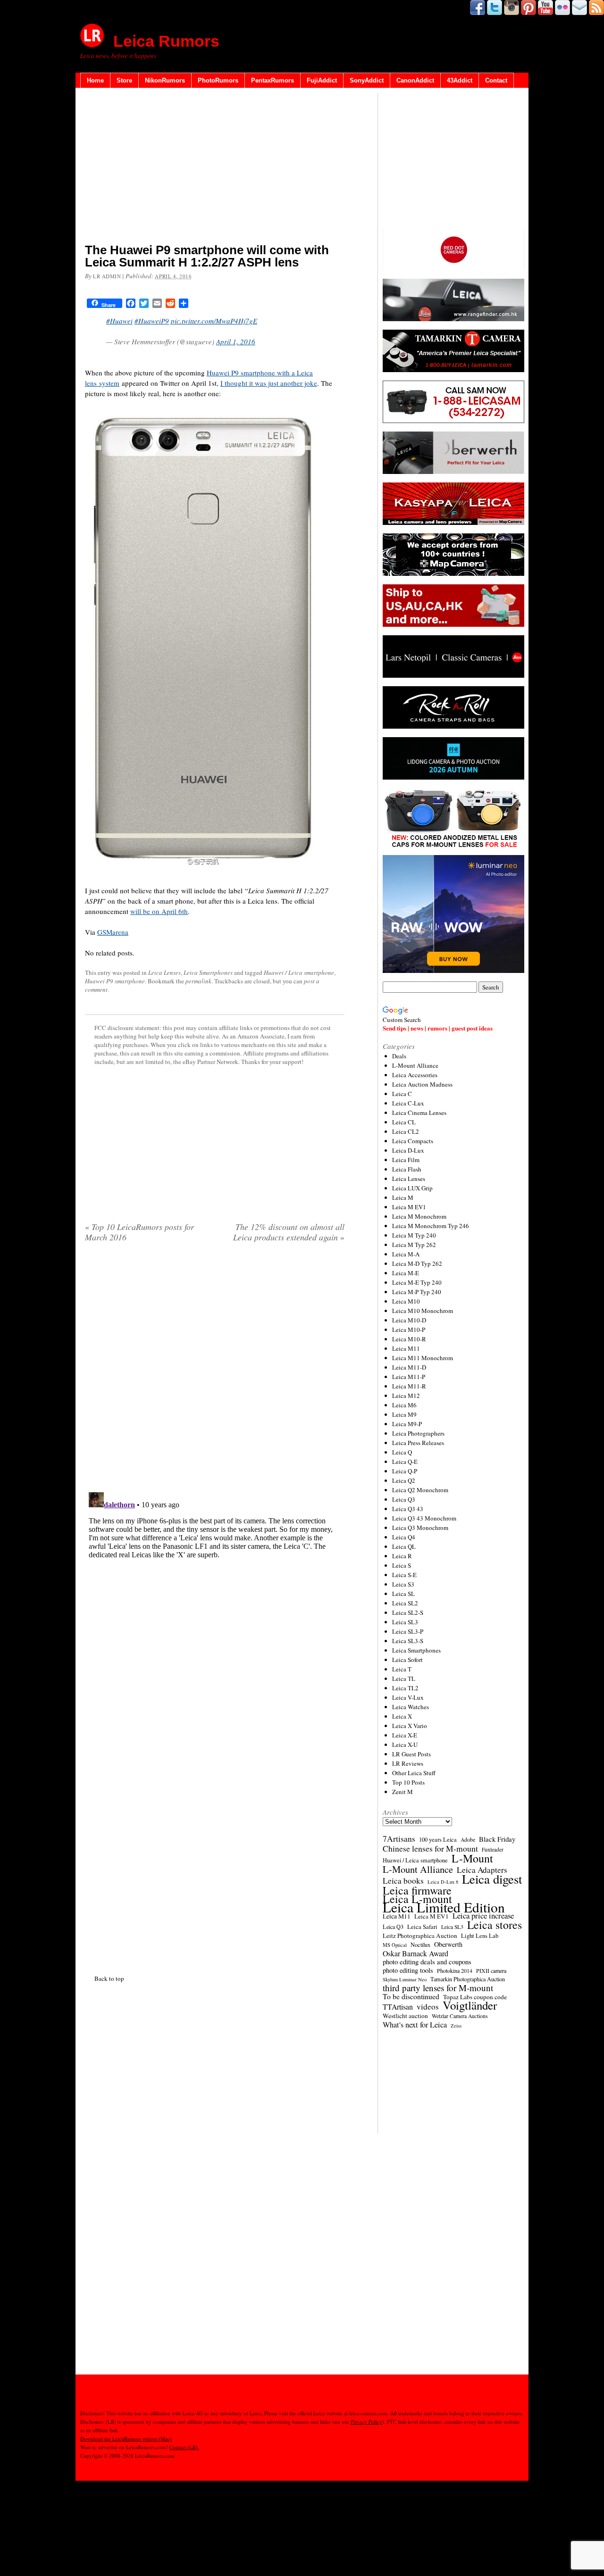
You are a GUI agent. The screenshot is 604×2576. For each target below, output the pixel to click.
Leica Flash (407, 1169)
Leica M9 (404, 1414)
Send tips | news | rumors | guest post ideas (438, 1028)
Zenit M (403, 1792)
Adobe (468, 1840)
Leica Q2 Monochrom (420, 1490)
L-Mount (472, 1858)
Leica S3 (403, 1584)
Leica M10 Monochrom (423, 1311)
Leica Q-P (405, 1471)
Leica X (402, 1716)
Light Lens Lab (480, 1936)
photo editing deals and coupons (427, 1962)
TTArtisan (398, 2007)
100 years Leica (438, 1840)
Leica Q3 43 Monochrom (424, 1518)
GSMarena (113, 932)
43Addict (460, 80)
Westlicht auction (405, 2016)
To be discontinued (411, 1996)
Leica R (402, 1556)
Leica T (402, 1669)
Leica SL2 (405, 1603)
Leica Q (402, 1452)
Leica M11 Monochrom (423, 1358)
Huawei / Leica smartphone (299, 972)
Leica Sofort (407, 1660)
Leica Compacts (413, 1141)
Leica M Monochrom (419, 1216)
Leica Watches (411, 1707)
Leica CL (404, 1122)
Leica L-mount (417, 1899)
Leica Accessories (415, 1075)
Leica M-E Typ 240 (417, 1282)
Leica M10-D (409, 1320)
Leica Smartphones (208, 972)
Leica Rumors (166, 41)
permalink (198, 981)
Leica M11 (406, 1348)
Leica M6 (404, 1405)
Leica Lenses (164, 972)
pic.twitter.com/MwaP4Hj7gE (214, 321)
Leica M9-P (407, 1424)
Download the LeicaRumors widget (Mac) (126, 2439)
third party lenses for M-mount (438, 1988)
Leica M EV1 (409, 1207)
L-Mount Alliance (415, 1065)
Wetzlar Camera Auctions (460, 2016)
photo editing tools (408, 1970)
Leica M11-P (409, 1377)
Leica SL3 (405, 1622)
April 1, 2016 (236, 341)
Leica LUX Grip (412, 1188)
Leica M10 (406, 1301)
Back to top (109, 1978)
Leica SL (403, 1594)
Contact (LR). (184, 2447)
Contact (496, 80)
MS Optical (395, 1945)
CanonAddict (415, 80)
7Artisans (399, 1839)
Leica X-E (405, 1735)
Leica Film (406, 1160)
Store (124, 80)
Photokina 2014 (455, 1970)
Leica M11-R (409, 1386)
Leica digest (492, 1879)
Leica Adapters (482, 1870)
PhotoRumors (218, 80)
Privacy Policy (366, 2422)
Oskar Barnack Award (415, 1953)
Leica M (403, 1197)
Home (95, 80)
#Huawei (119, 321)
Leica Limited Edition (444, 1907)
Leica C (402, 1094)
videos (428, 2007)
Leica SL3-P (408, 1631)
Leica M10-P (409, 1330)
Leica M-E (406, 1273)
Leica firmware (417, 1890)
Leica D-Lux (408, 1150)
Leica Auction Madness (422, 1084)
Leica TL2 (405, 1688)
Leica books (403, 1881)
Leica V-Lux (408, 1697)
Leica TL (404, 1679)
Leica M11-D (409, 1367)
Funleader (493, 1849)
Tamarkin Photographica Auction (468, 1979)
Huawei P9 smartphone (115, 981)
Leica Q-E (405, 1462)
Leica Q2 (404, 1480)
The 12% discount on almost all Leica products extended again (289, 1232)
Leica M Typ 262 (414, 1245)
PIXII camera (491, 1970)
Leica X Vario (410, 1726)
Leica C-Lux (408, 1103)
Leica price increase (483, 1916)
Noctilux (420, 1945)
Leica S (402, 1565)
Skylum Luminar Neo (405, 1979)
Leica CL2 (406, 1131)
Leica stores (495, 1925)
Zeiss (456, 2026)
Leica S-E (404, 1575)
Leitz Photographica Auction (420, 1936)
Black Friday (497, 1839)
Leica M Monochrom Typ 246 (431, 1226)
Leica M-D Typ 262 (417, 1263)
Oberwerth (448, 1944)
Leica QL (404, 1546)
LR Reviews (408, 1763)
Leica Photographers (418, 1433)
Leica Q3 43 (408, 1509)
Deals (399, 1056)
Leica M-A (406, 1254)
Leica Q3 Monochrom (420, 1528)
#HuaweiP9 (152, 321)
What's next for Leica (415, 2025)
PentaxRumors (273, 80)
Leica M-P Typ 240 (417, 1292)
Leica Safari (422, 1927)
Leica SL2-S (408, 1612)
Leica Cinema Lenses (419, 1113)
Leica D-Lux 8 (443, 1882)
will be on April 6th (159, 911)
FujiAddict (322, 80)
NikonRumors (165, 80)
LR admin (107, 276)
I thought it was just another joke (269, 383)
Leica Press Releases (418, 1443)
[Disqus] (215, 1606)
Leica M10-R (409, 1339)
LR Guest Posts (411, 1754)
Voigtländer (470, 2005)
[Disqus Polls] (215, 1371)
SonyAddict (367, 80)
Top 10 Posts (408, 1782)
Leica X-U (405, 1745)
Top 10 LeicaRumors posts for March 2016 (139, 1232)
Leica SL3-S (408, 1641)
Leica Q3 (404, 1499)
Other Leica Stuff (414, 1773)
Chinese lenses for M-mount (430, 1848)
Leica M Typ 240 (414, 1235)
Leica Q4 (404, 1537)
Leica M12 (406, 1396)
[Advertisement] (215, 167)
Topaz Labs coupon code (475, 1997)
